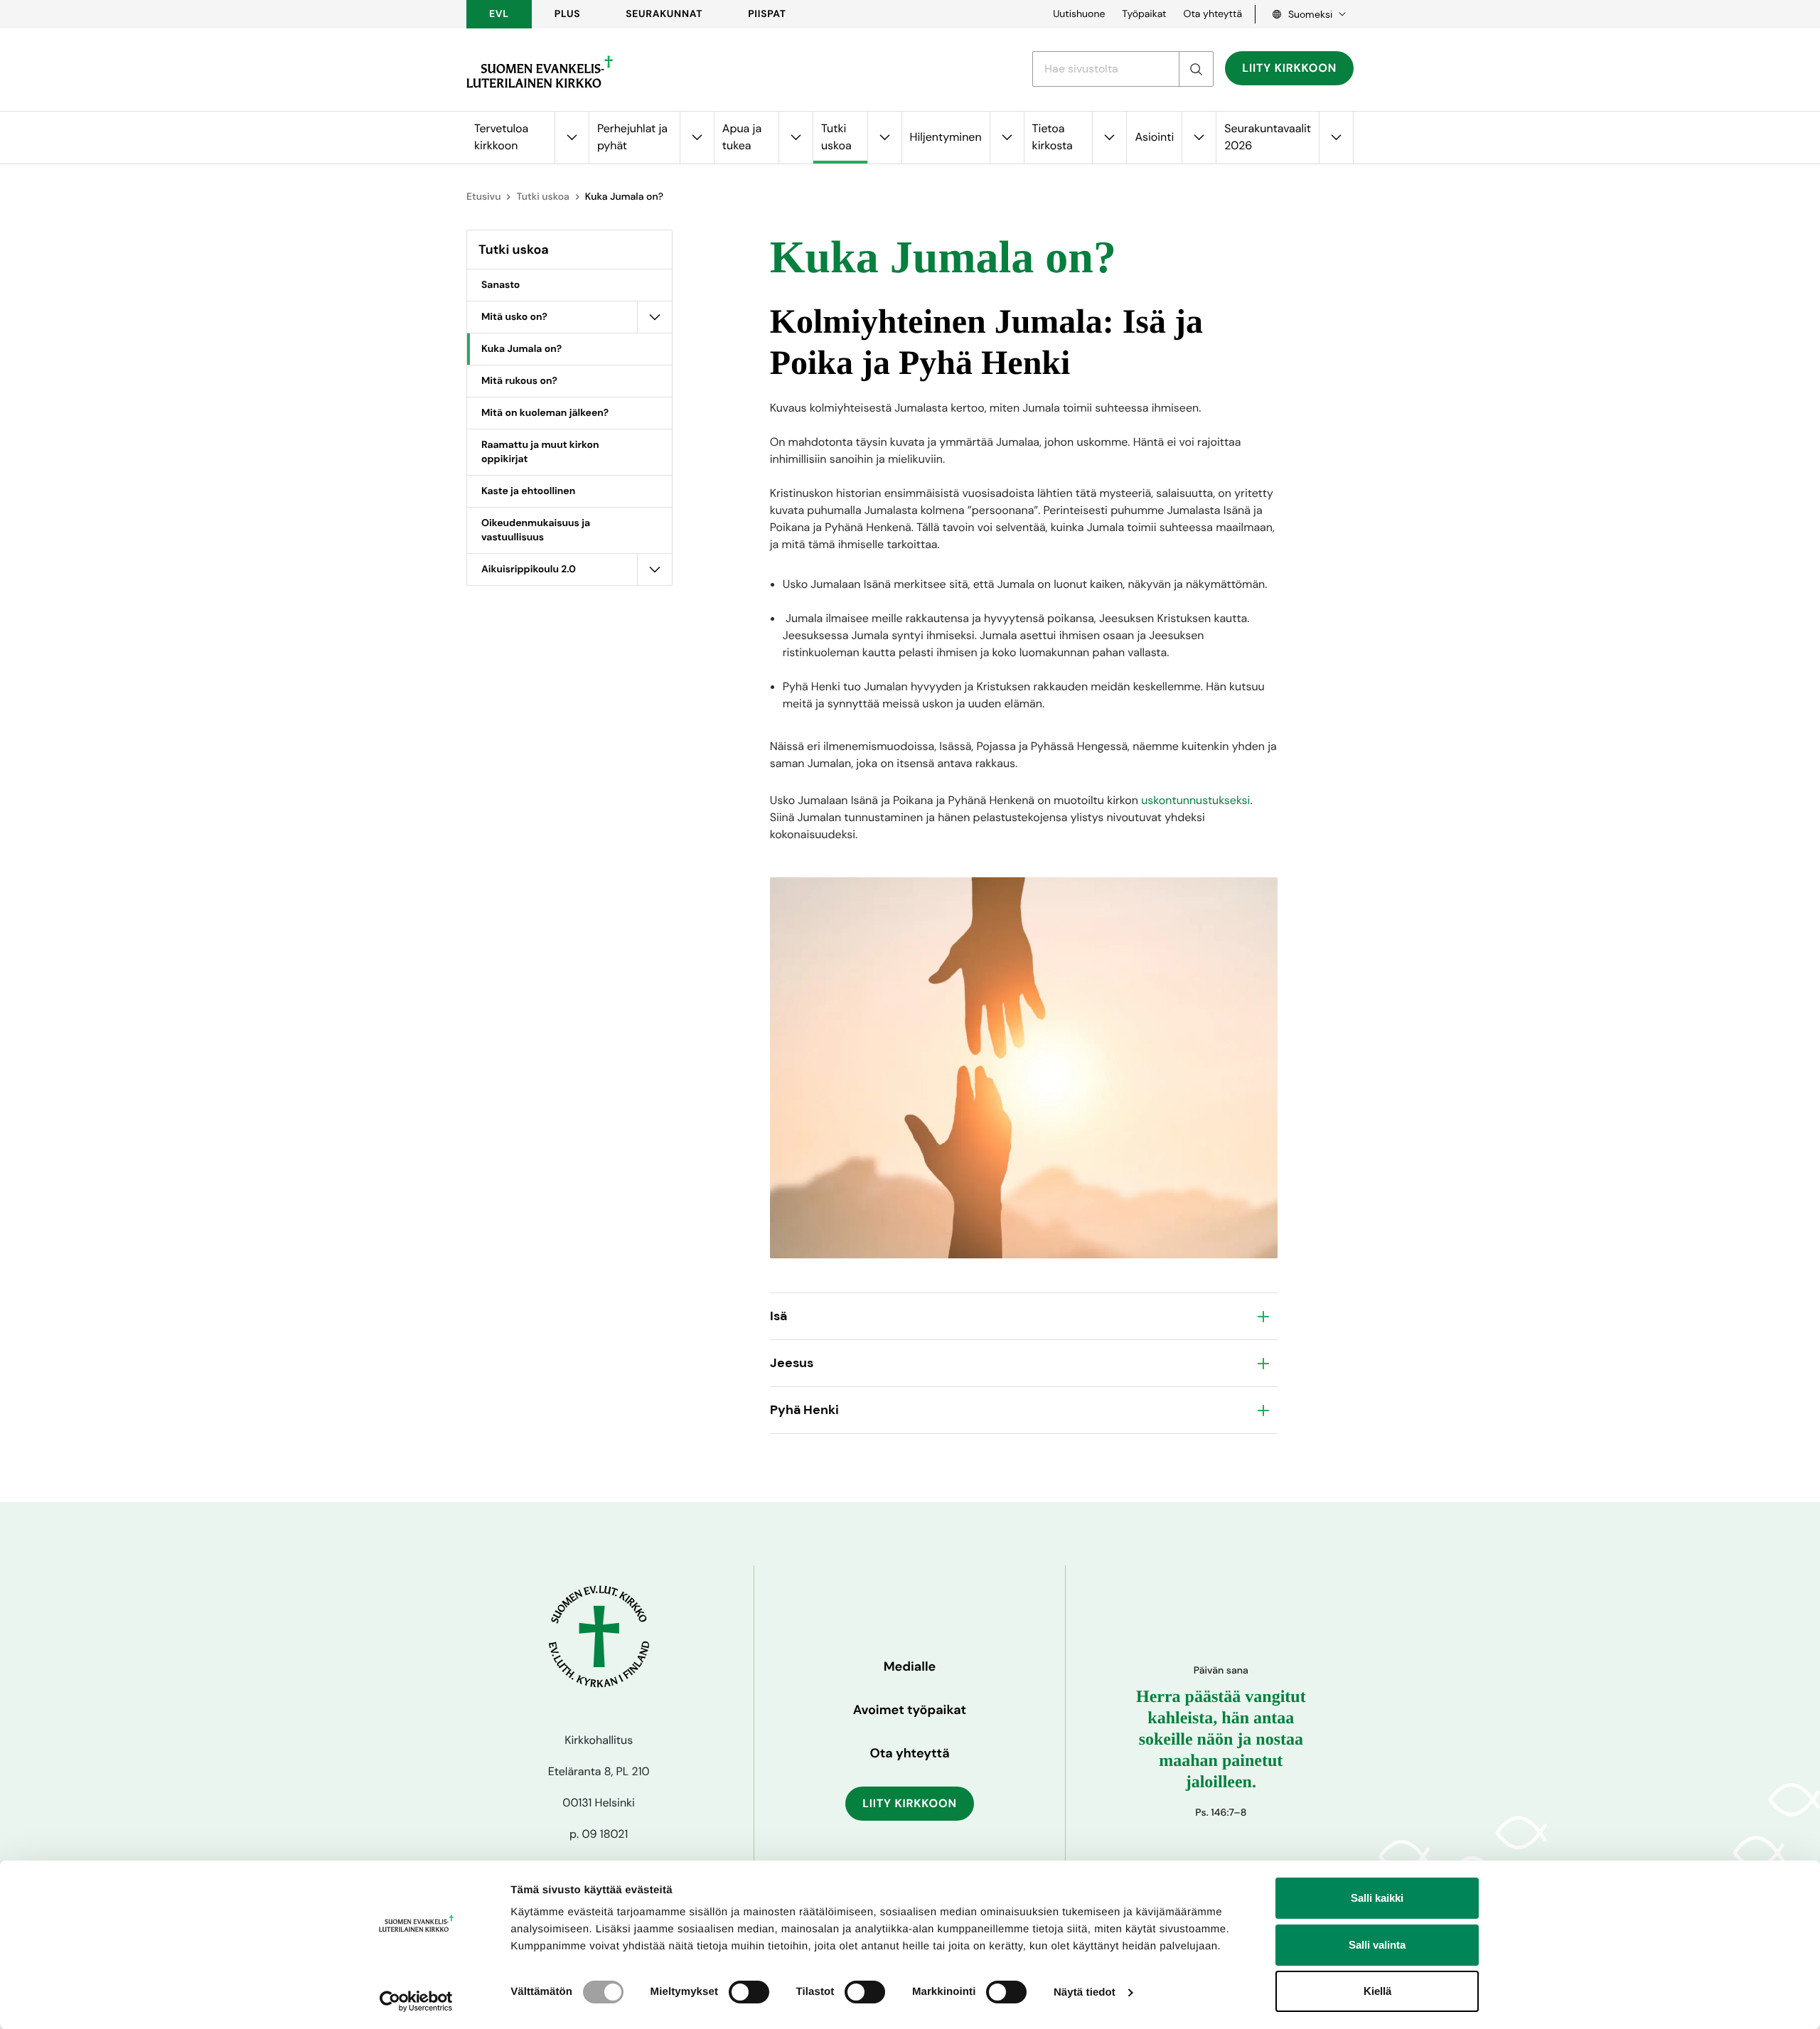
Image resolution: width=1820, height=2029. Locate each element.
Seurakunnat (664, 14)
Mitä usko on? (514, 317)
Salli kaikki (1377, 1898)
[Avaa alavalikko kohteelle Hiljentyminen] (1007, 138)
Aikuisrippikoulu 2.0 (529, 569)
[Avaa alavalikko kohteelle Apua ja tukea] (796, 138)
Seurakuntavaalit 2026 (1268, 137)
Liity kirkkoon (1289, 68)
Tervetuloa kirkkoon (501, 137)
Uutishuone (1079, 14)
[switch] (749, 1992)
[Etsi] (1196, 69)
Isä (778, 1316)
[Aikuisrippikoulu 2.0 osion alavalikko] (655, 569)
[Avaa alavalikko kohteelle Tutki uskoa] (884, 138)
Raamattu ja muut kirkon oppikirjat (540, 452)
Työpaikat (1144, 14)
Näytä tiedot (1085, 1992)
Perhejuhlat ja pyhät (632, 137)
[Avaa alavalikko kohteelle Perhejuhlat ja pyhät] (697, 138)
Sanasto (500, 285)
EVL (499, 14)
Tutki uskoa (836, 137)
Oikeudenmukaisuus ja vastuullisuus (536, 530)
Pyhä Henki (804, 1410)
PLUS (567, 14)
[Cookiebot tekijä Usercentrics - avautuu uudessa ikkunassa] (416, 2001)
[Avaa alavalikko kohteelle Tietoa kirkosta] (1109, 138)
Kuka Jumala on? (521, 349)
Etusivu (483, 197)
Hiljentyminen (946, 137)
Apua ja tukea (742, 137)
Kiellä (1377, 1991)
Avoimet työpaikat (910, 1710)
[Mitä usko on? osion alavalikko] (655, 317)
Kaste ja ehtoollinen (528, 491)
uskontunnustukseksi (1195, 800)
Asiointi (1154, 137)
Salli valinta (1377, 1945)
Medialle (910, 1666)
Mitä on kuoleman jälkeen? (545, 413)
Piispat (767, 14)
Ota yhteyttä (1213, 14)
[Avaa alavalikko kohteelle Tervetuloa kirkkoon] (572, 138)
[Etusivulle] (540, 72)
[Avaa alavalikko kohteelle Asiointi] (1199, 138)
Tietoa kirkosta (1053, 137)
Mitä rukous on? (519, 381)
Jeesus (792, 1363)
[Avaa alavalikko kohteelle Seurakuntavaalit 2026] (1336, 138)
